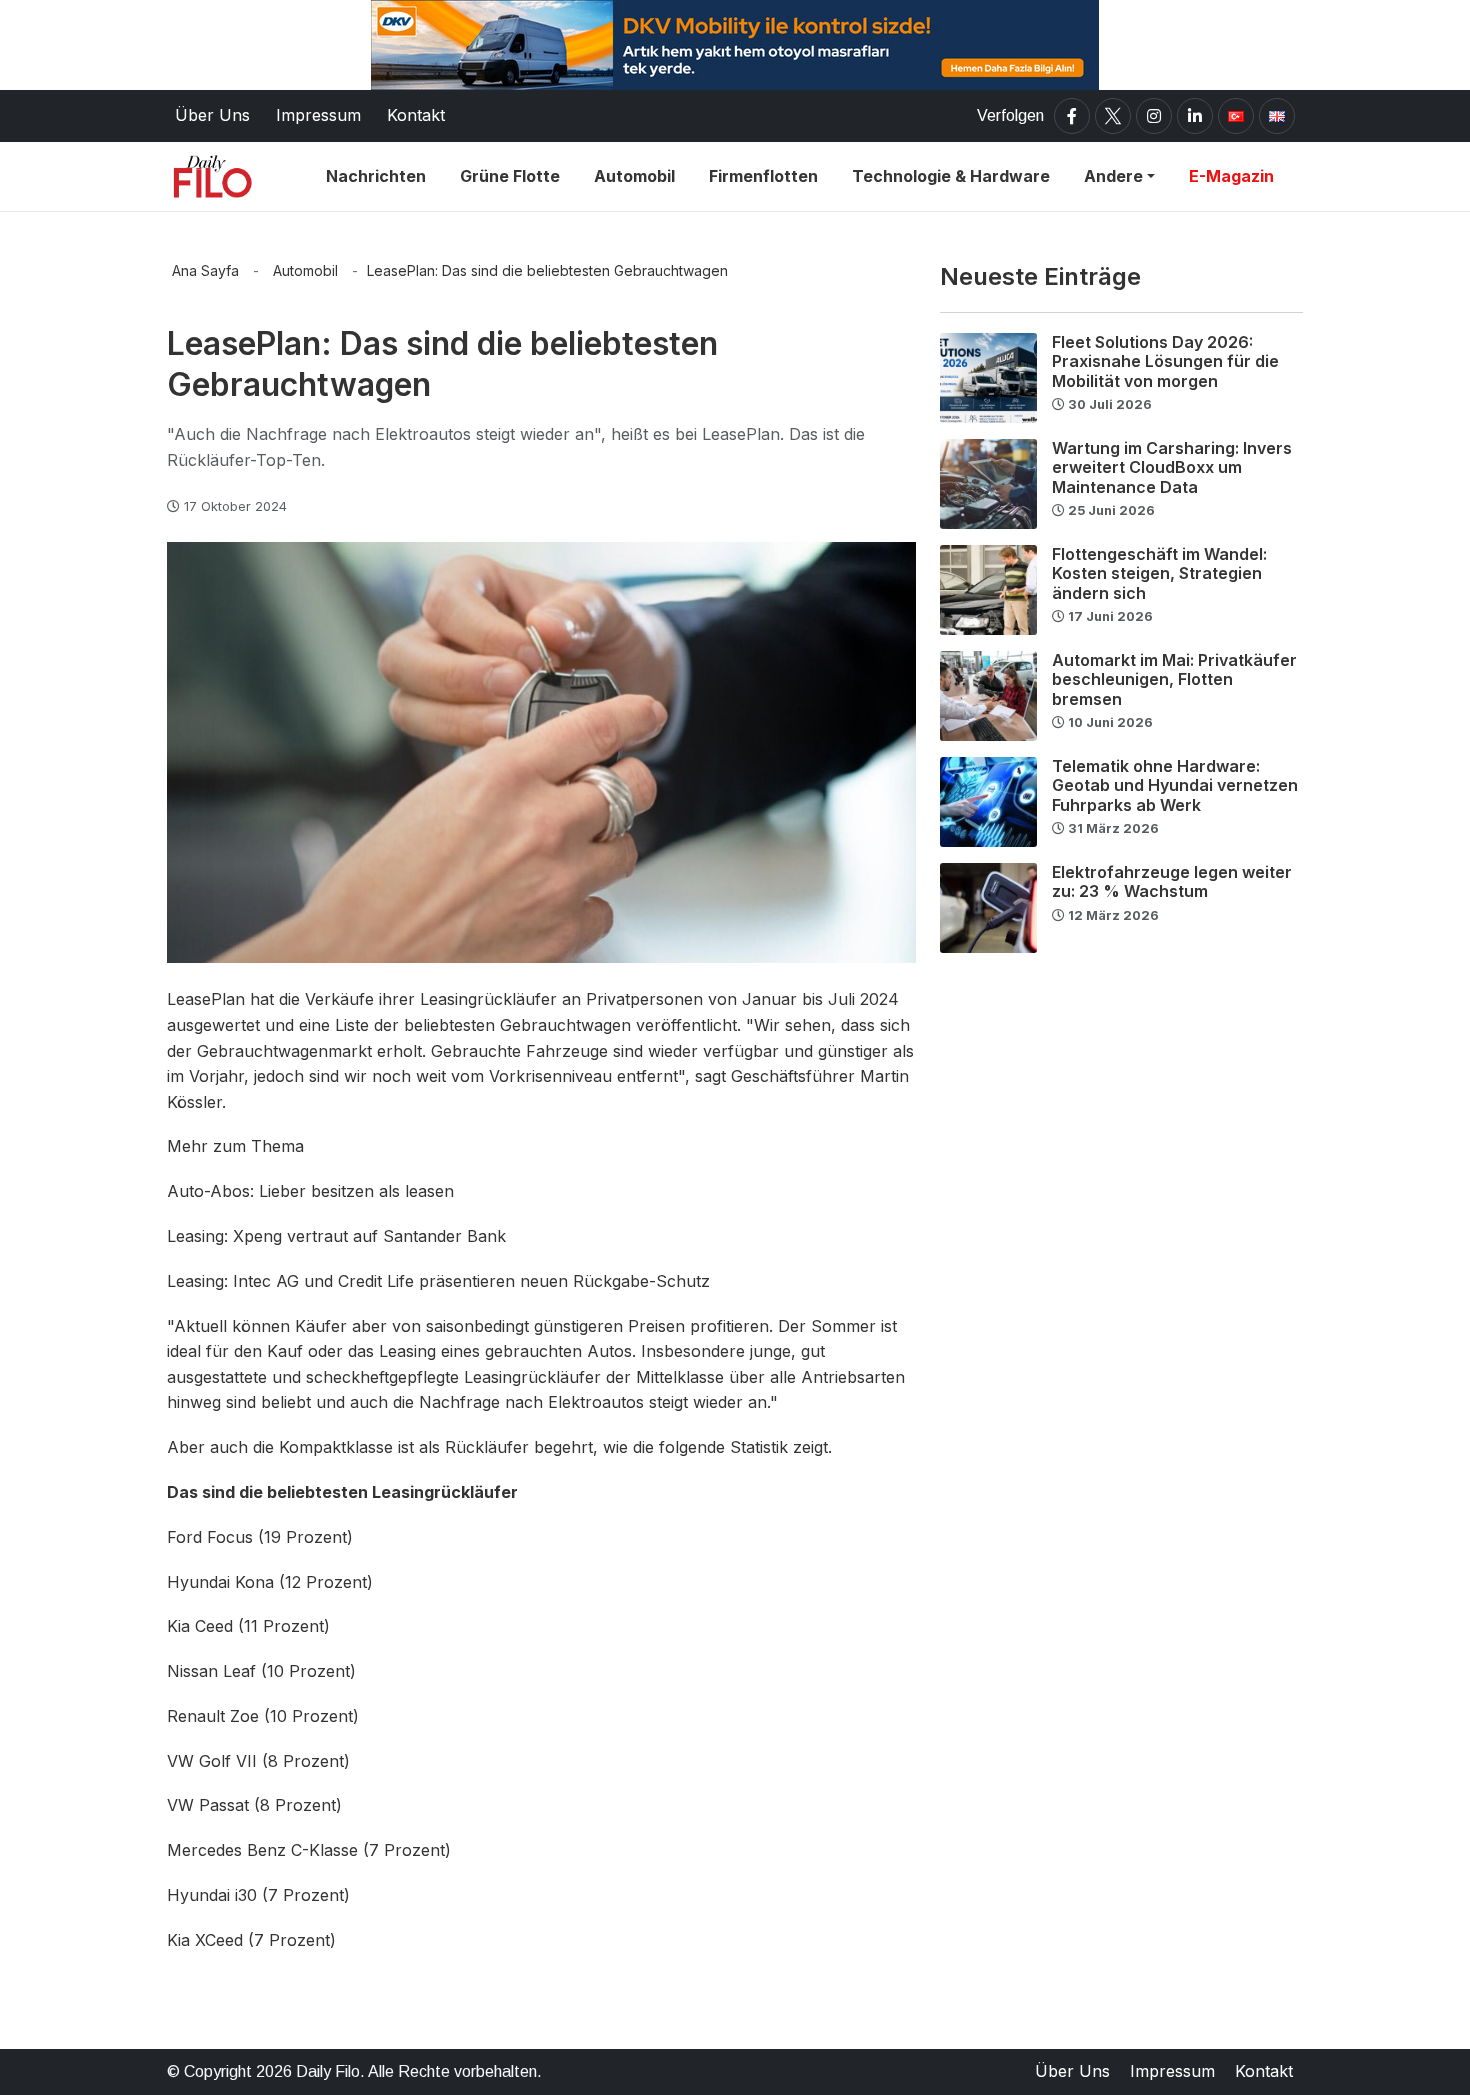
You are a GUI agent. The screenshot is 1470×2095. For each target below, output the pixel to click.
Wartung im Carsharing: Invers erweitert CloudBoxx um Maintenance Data (1172, 467)
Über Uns (1072, 2071)
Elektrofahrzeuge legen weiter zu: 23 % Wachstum (1172, 881)
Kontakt (1264, 2071)
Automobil (305, 270)
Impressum (1172, 2071)
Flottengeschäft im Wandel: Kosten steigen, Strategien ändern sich (1159, 573)
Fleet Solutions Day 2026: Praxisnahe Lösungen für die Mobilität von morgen (1165, 361)
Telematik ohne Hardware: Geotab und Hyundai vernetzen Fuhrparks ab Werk (1175, 785)
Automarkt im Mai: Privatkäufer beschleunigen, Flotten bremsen (1174, 679)
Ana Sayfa (205, 270)
